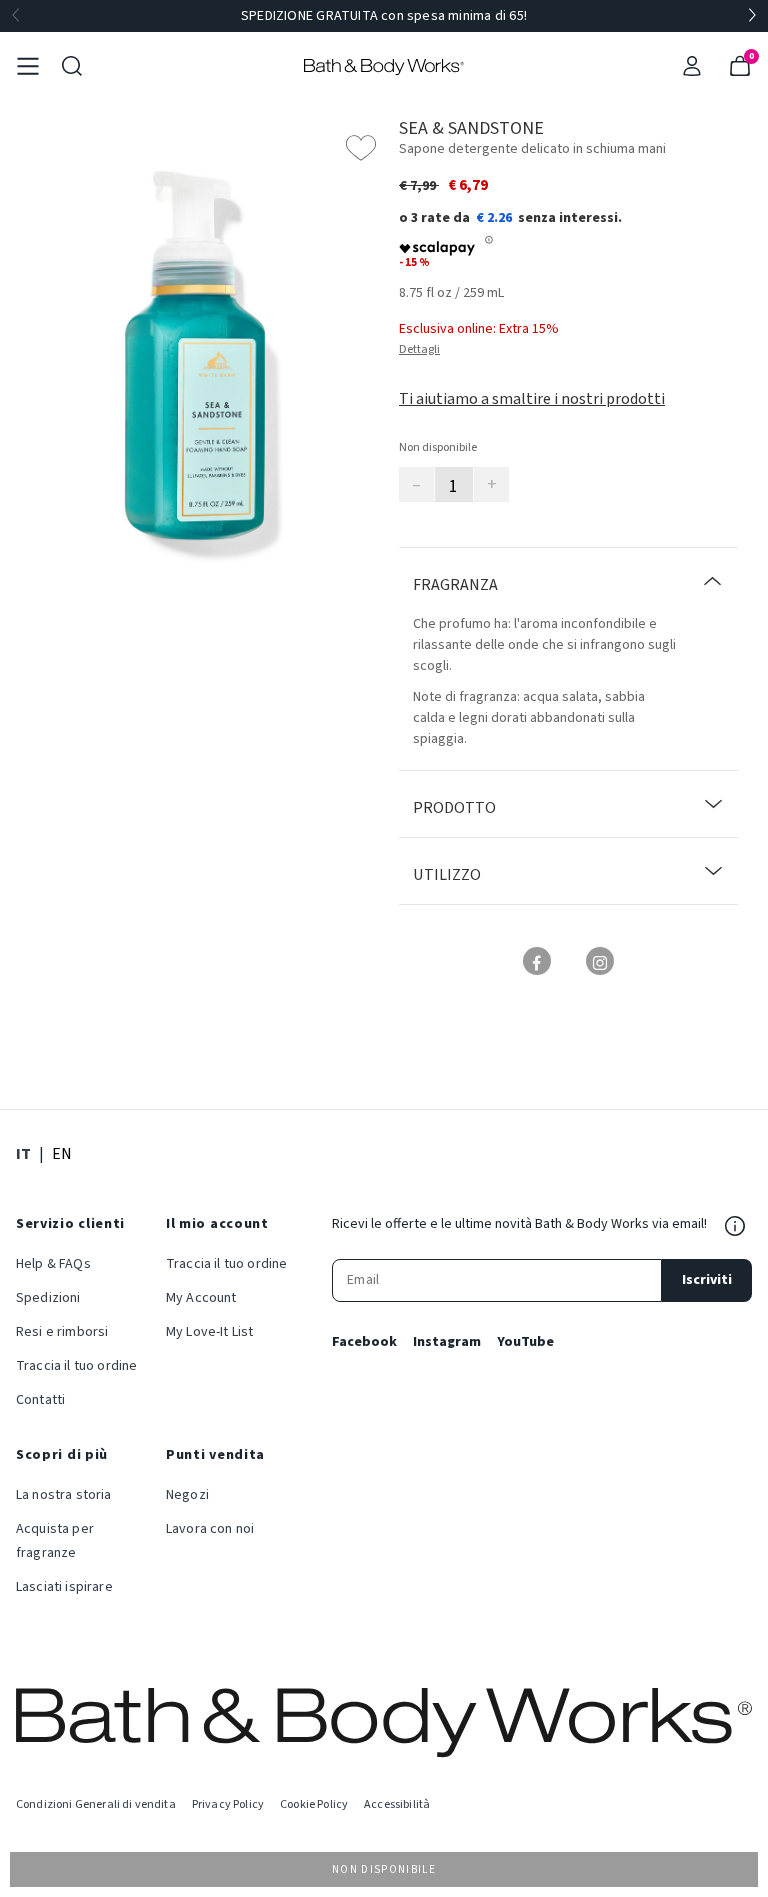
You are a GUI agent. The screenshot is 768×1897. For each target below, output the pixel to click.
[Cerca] (72, 66)
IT (23, 1153)
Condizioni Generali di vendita (96, 1804)
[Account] (692, 66)
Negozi (187, 1495)
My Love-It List (209, 1332)
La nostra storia (64, 1495)
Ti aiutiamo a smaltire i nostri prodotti (532, 399)
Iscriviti (707, 1280)
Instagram (447, 1342)
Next (752, 16)
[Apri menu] (28, 66)
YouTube (525, 1342)
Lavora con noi (210, 1529)
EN (62, 1153)
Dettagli (419, 349)
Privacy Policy (228, 1804)
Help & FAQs (53, 1264)
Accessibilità (397, 1804)
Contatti (40, 1400)
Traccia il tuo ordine (76, 1366)
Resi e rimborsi (62, 1332)
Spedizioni (48, 1298)
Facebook (364, 1342)
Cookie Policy (314, 1804)
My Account (201, 1298)
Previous (16, 16)
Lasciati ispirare (64, 1587)
